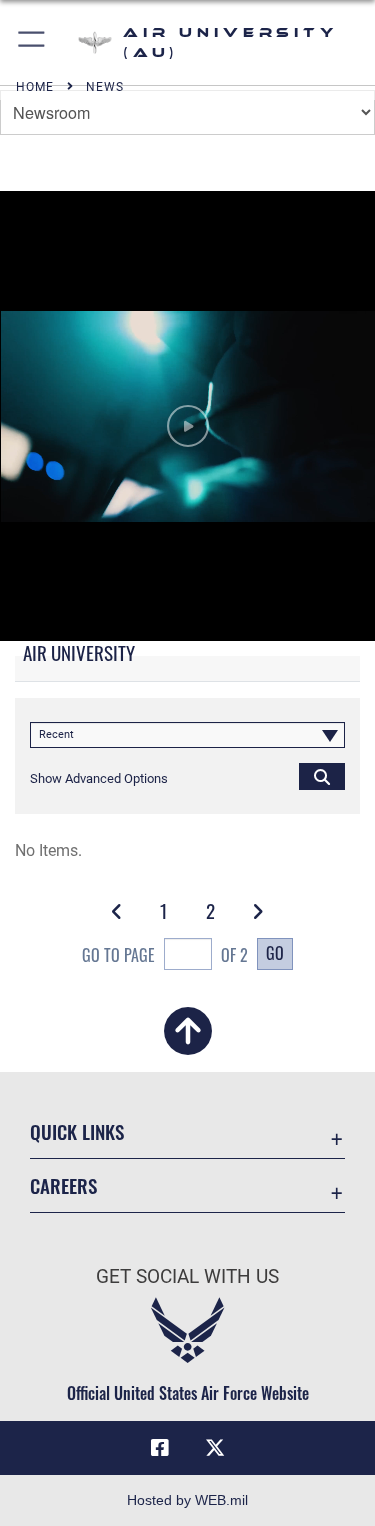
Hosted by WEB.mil (187, 1500)
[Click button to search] (322, 776)
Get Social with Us (187, 1276)
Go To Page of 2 (165, 955)
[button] (32, 42)
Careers (63, 1185)
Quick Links (77, 1131)
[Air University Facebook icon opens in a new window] (160, 1448)
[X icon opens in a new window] (215, 1448)
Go (275, 953)
